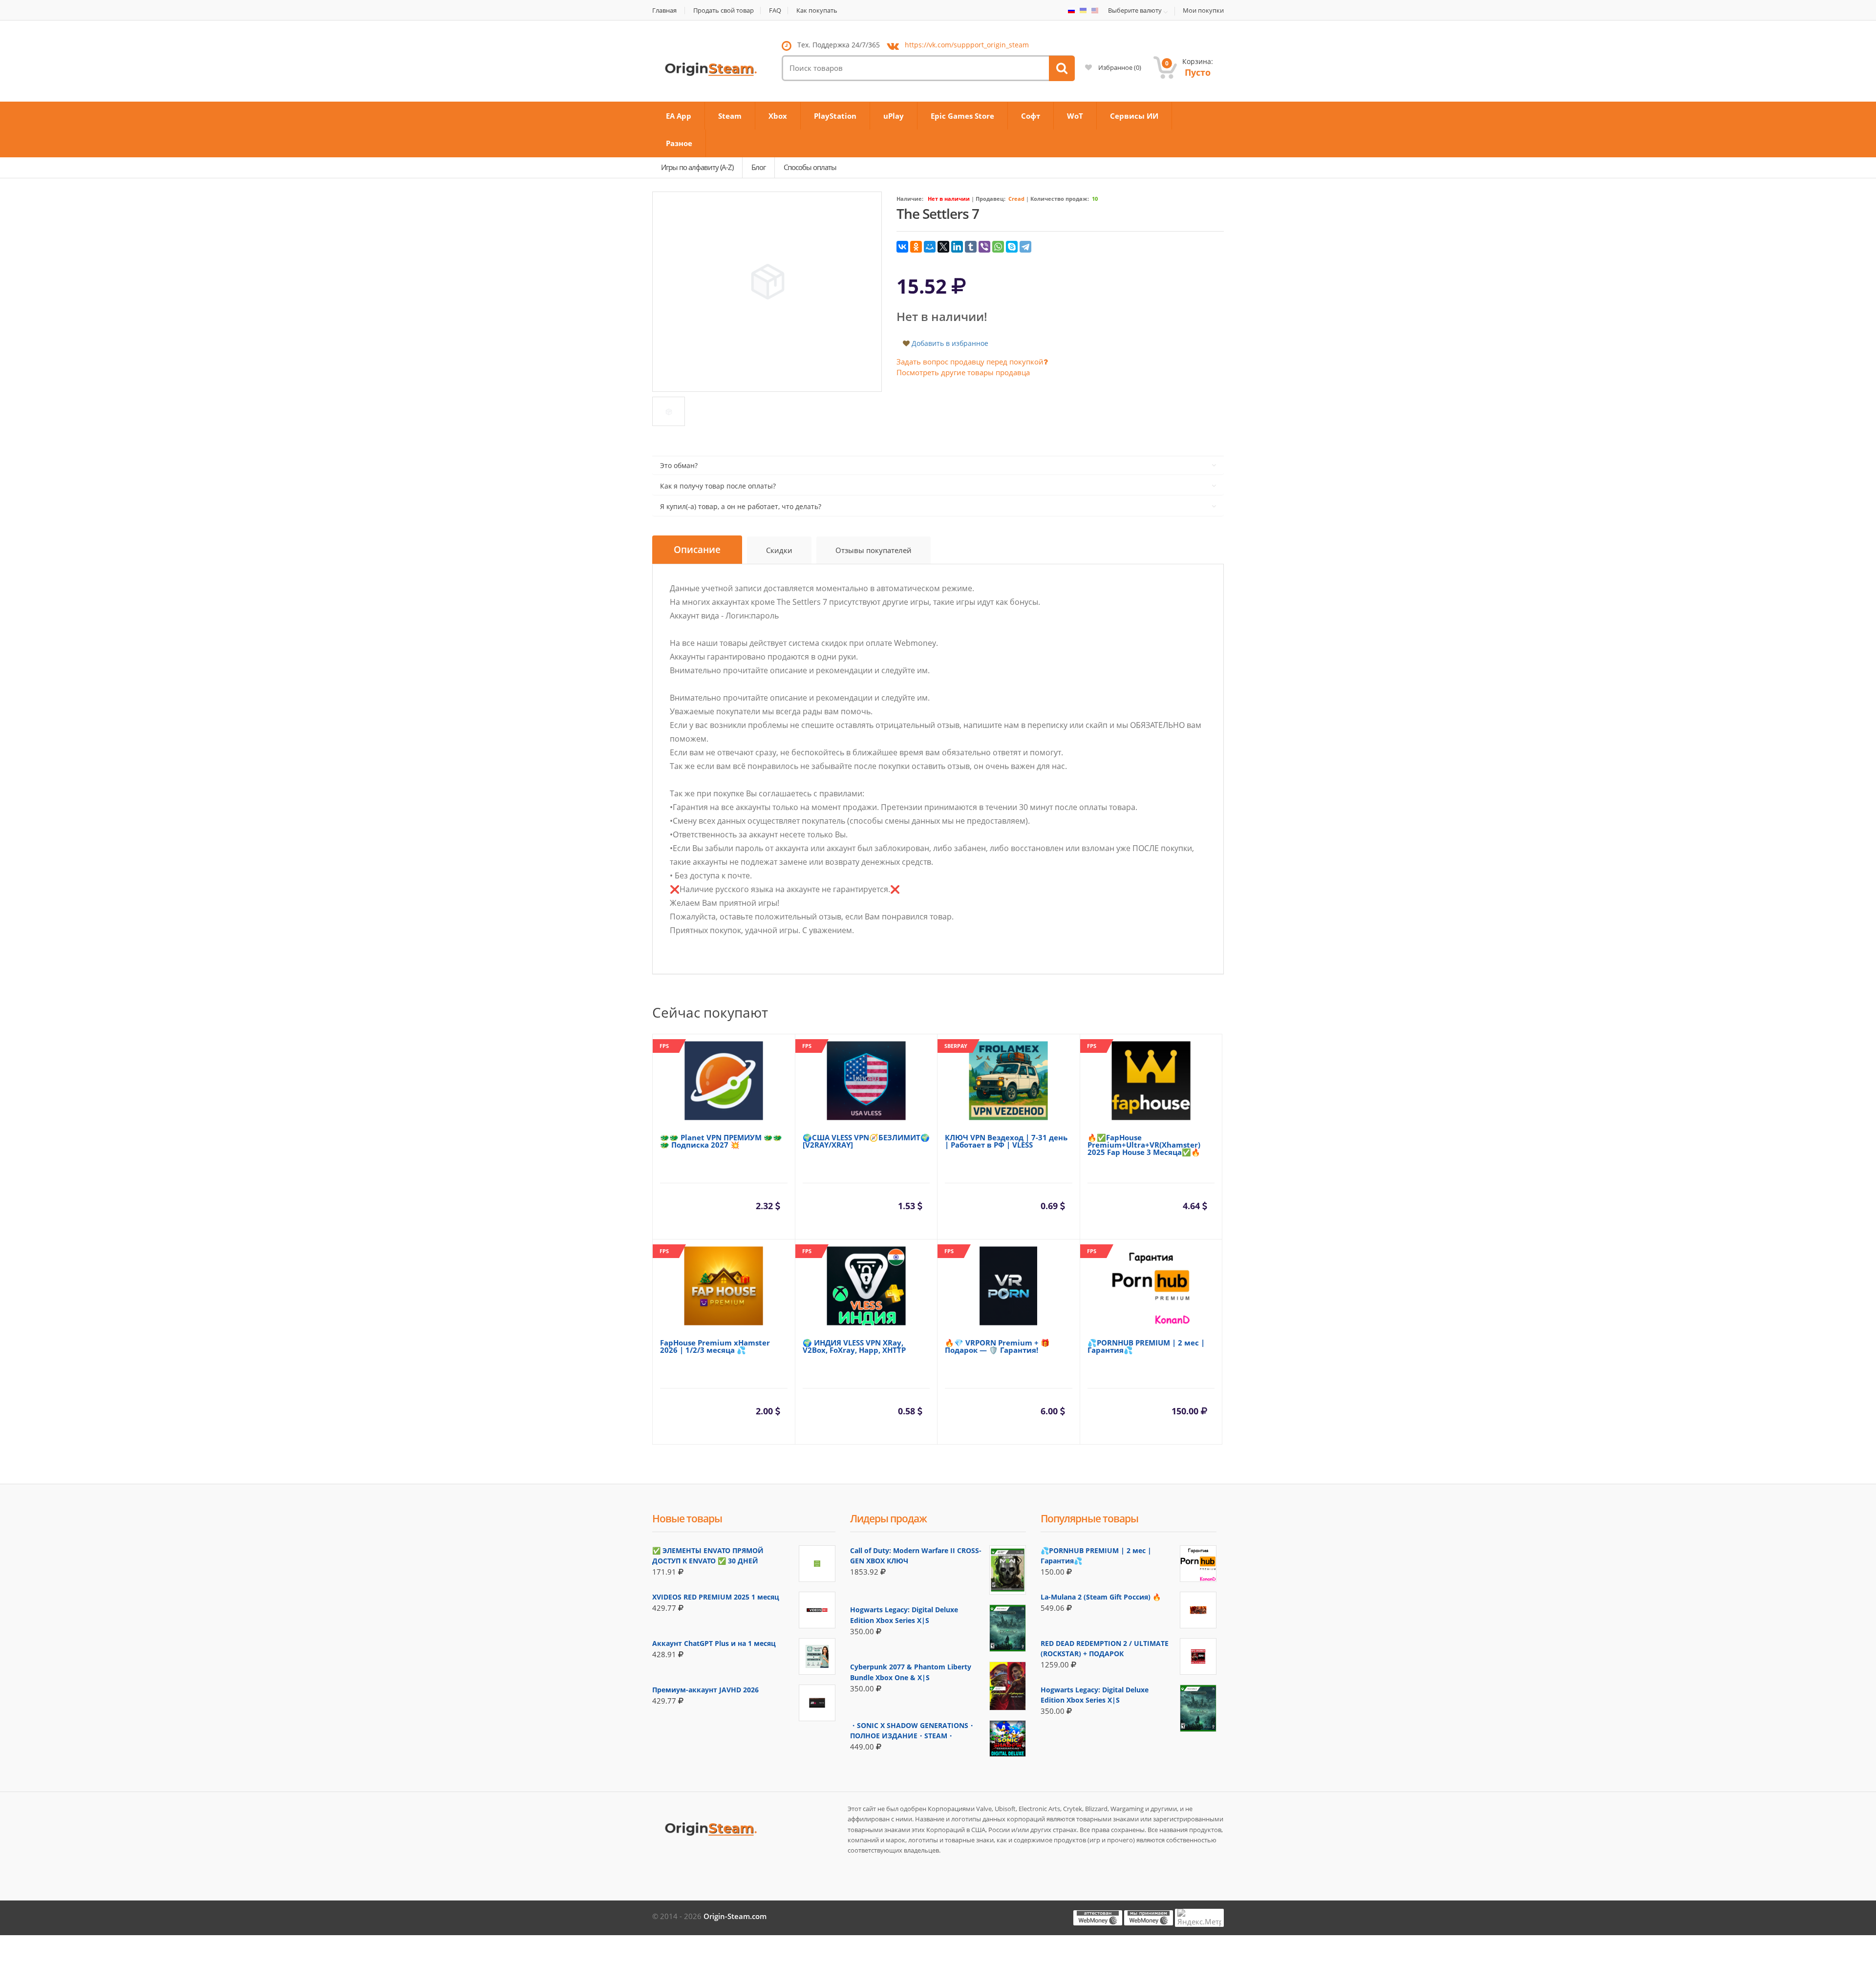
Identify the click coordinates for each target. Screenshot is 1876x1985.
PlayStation (835, 116)
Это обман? (679, 465)
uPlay (894, 116)
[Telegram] (1025, 247)
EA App (679, 116)
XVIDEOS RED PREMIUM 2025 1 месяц (716, 1597)
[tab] (697, 550)
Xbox (778, 116)
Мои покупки (1203, 11)
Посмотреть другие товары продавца (963, 372)
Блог (758, 167)
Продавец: (991, 199)
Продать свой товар (724, 11)
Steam (730, 116)
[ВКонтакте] (902, 247)
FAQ (775, 11)
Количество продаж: (1060, 199)
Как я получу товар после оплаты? (718, 486)
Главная (664, 11)
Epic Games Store (962, 116)
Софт (1031, 116)
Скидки (779, 550)
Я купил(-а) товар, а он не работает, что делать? (741, 506)
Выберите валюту (1135, 11)
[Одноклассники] (916, 247)
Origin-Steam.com (735, 1916)
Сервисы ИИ (1134, 116)
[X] (943, 247)
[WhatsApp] (998, 247)
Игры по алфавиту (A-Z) (697, 167)
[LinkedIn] (957, 247)
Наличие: (910, 199)
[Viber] (984, 247)
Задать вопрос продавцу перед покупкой (970, 362)
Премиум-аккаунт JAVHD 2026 (705, 1690)
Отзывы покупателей (874, 550)
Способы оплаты (810, 167)
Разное (679, 143)
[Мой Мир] (930, 247)
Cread (1016, 199)
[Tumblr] (971, 247)
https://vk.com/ (967, 45)
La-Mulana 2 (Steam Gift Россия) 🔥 (1101, 1597)
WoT (1075, 116)
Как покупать (817, 11)
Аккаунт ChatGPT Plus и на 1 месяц (714, 1643)
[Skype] (1012, 247)
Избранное (1119, 67)
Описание (697, 550)
